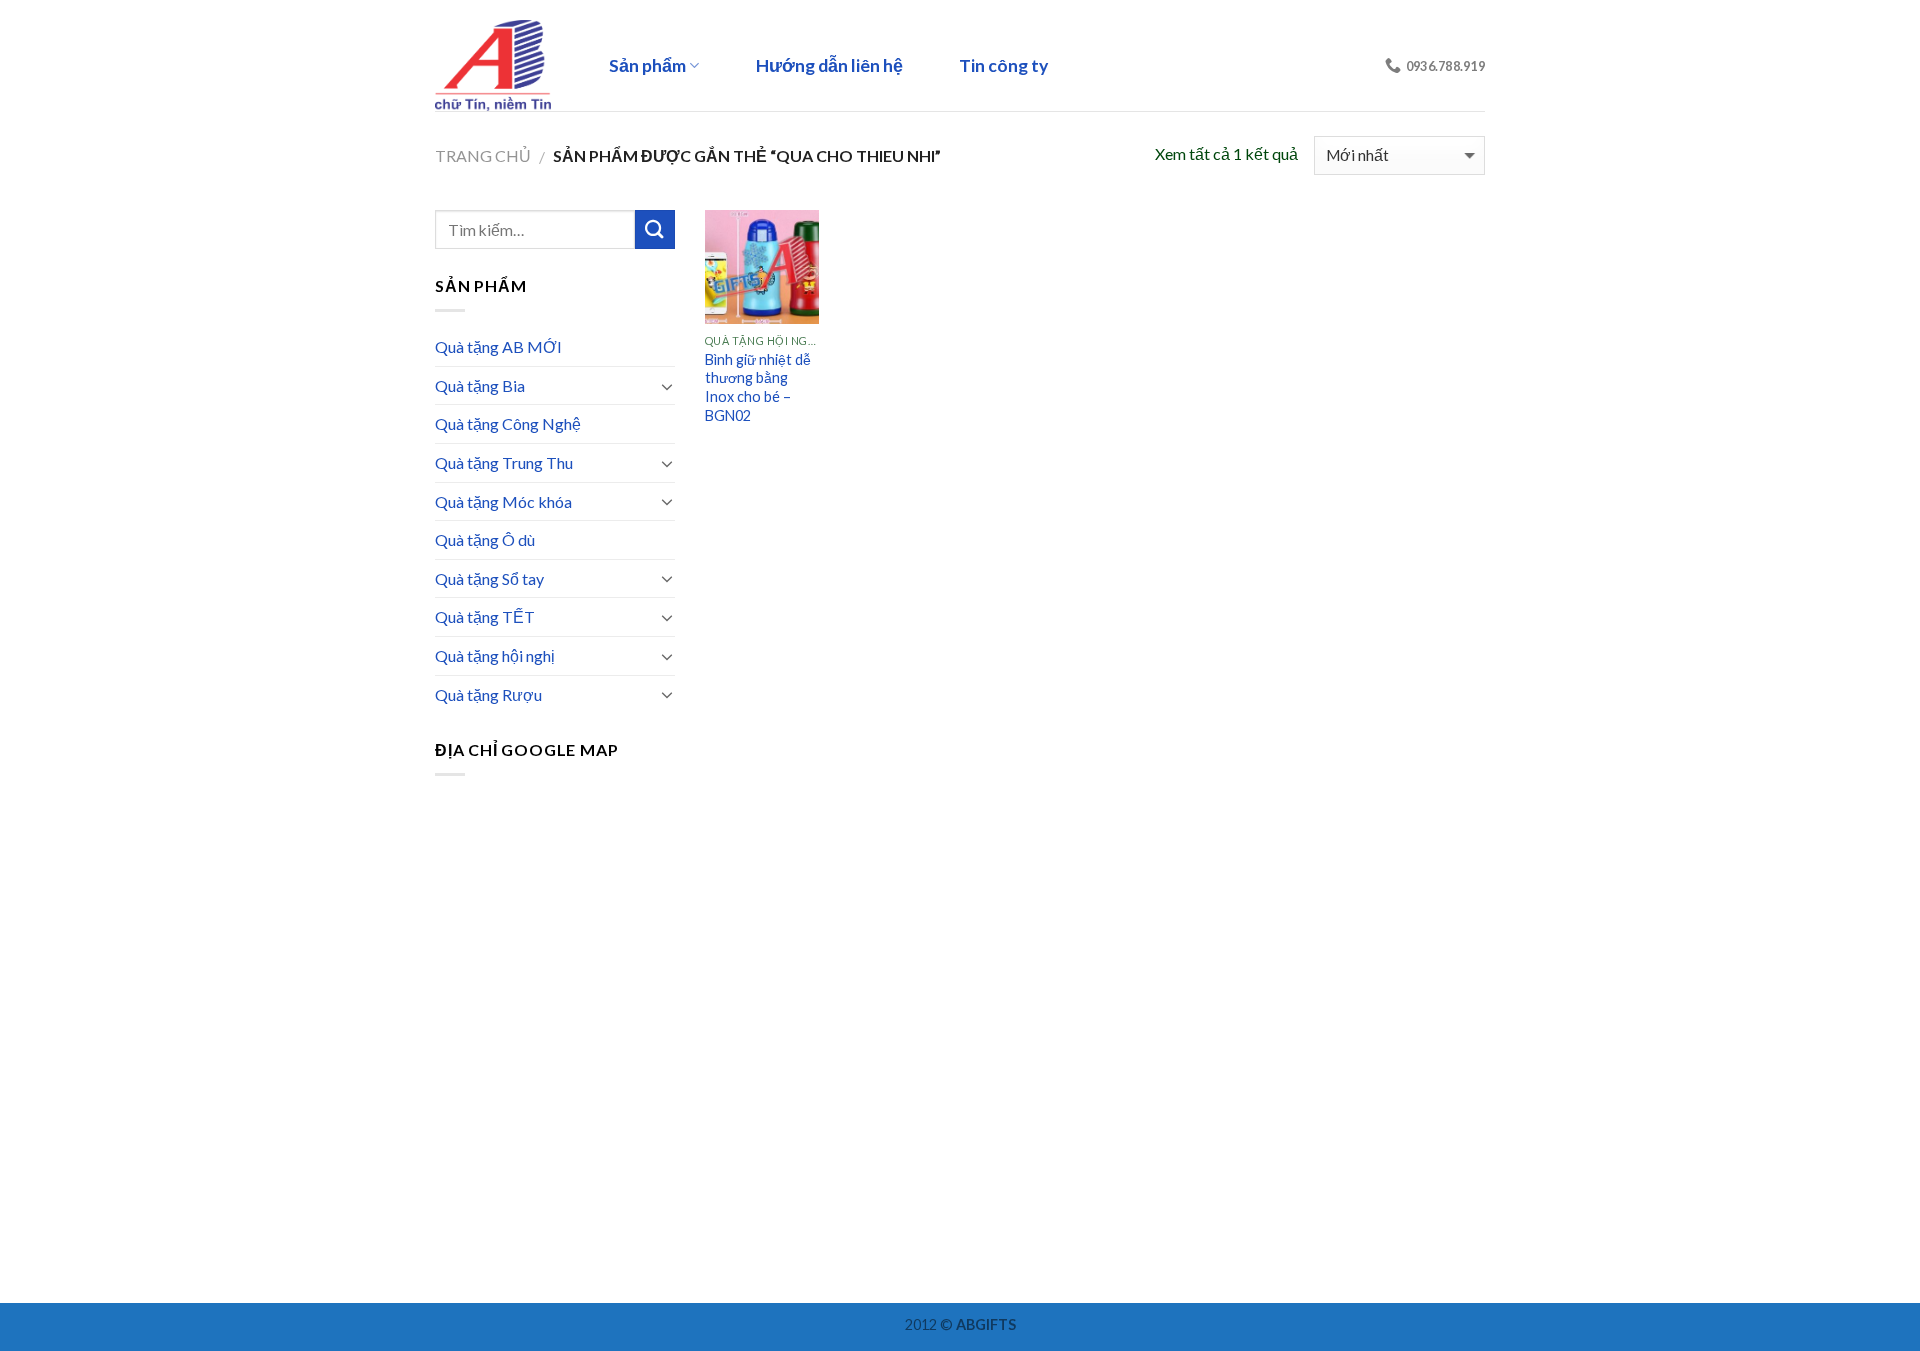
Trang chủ (483, 155)
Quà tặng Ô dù (485, 539)
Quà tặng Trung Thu (504, 462)
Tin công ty (1003, 65)
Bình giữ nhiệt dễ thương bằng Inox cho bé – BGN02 (758, 387)
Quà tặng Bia (480, 385)
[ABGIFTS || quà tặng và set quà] (499, 65)
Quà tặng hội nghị (495, 655)
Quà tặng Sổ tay (489, 578)
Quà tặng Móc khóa (503, 501)
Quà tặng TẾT (485, 616)
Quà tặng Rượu (488, 694)
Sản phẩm (647, 65)
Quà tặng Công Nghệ (508, 423)
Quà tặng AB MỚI (498, 346)
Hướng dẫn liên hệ (829, 65)
